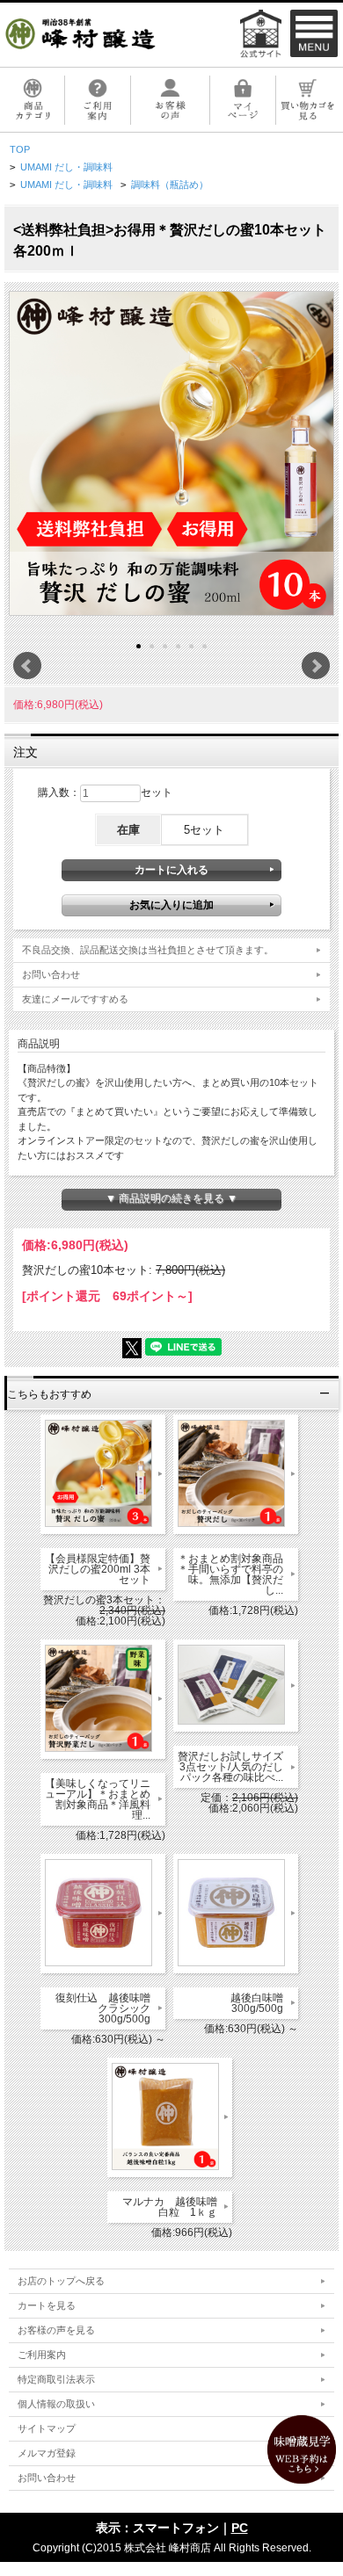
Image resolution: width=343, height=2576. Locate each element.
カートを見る (47, 2305)
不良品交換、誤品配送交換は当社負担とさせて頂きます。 (148, 950)
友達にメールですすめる (75, 999)
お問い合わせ (51, 974)
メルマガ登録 (47, 2453)
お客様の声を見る (56, 2330)
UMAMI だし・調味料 (66, 167)
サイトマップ (47, 2428)
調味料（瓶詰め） (170, 185)
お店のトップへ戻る (61, 2281)
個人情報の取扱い (56, 2404)
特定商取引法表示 (56, 2379)
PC (240, 2528)
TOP (20, 149)
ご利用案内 (42, 2355)
